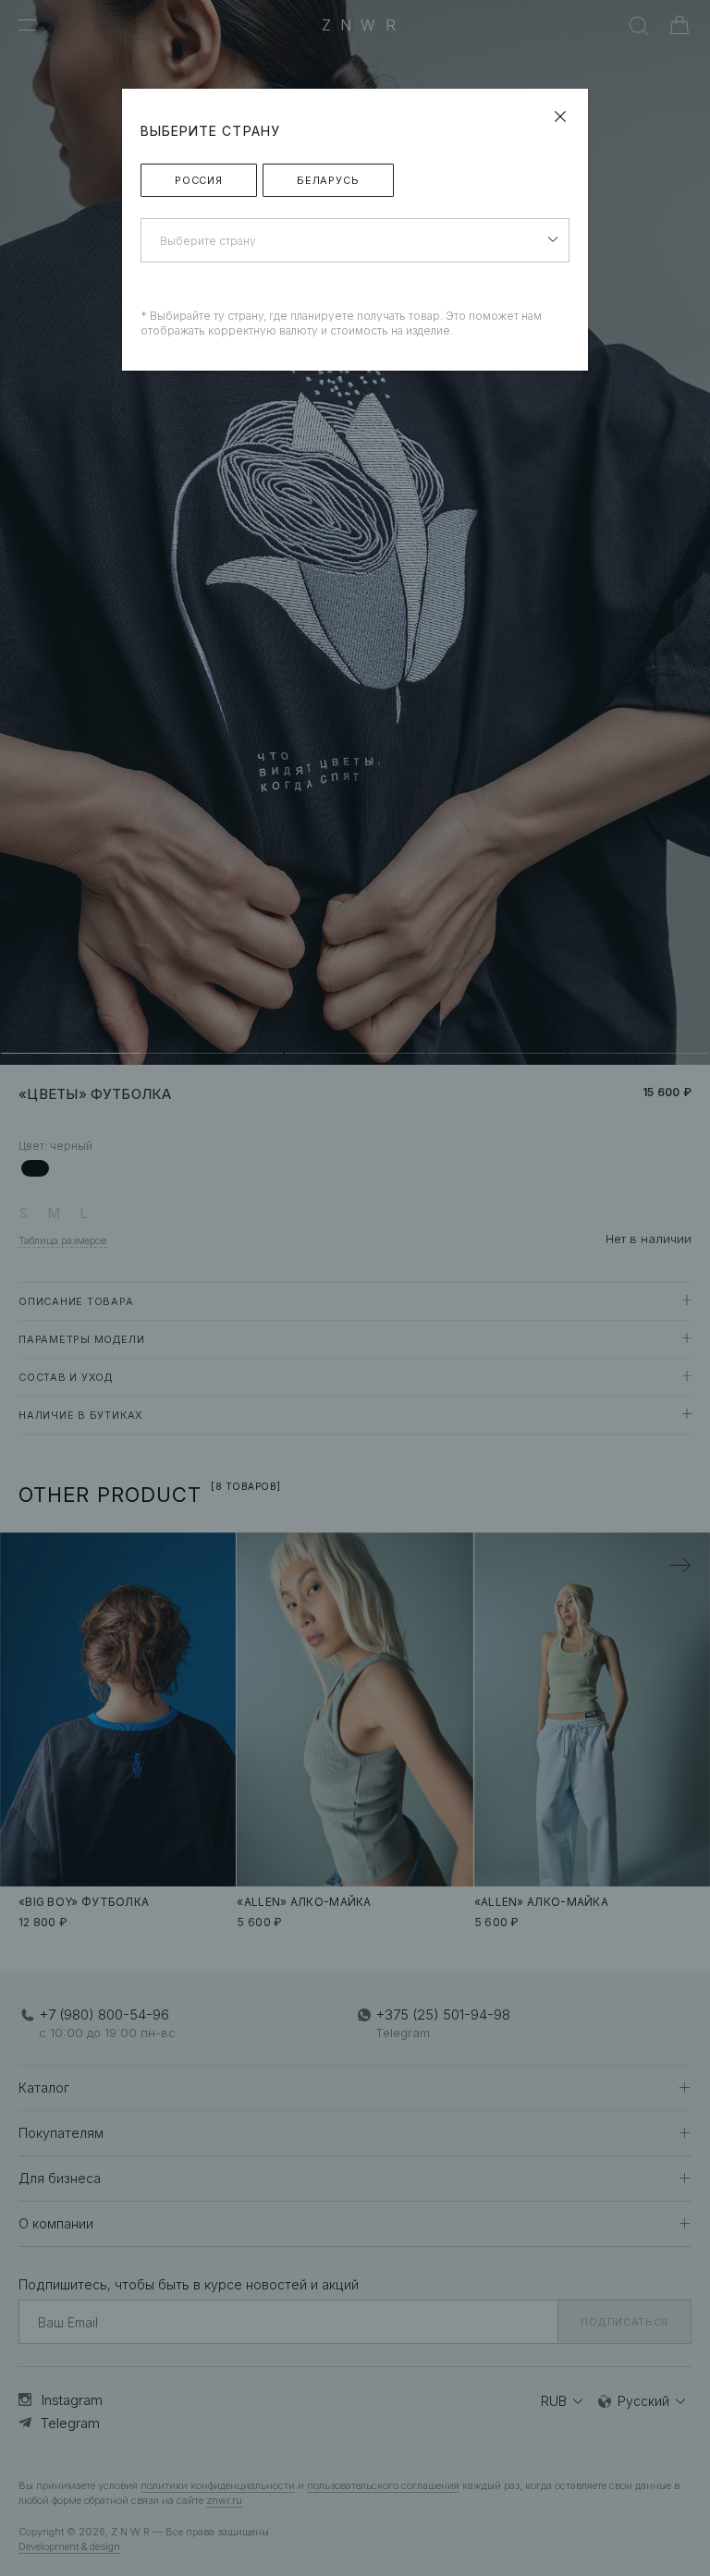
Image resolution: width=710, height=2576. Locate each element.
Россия (199, 180)
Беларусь (328, 180)
